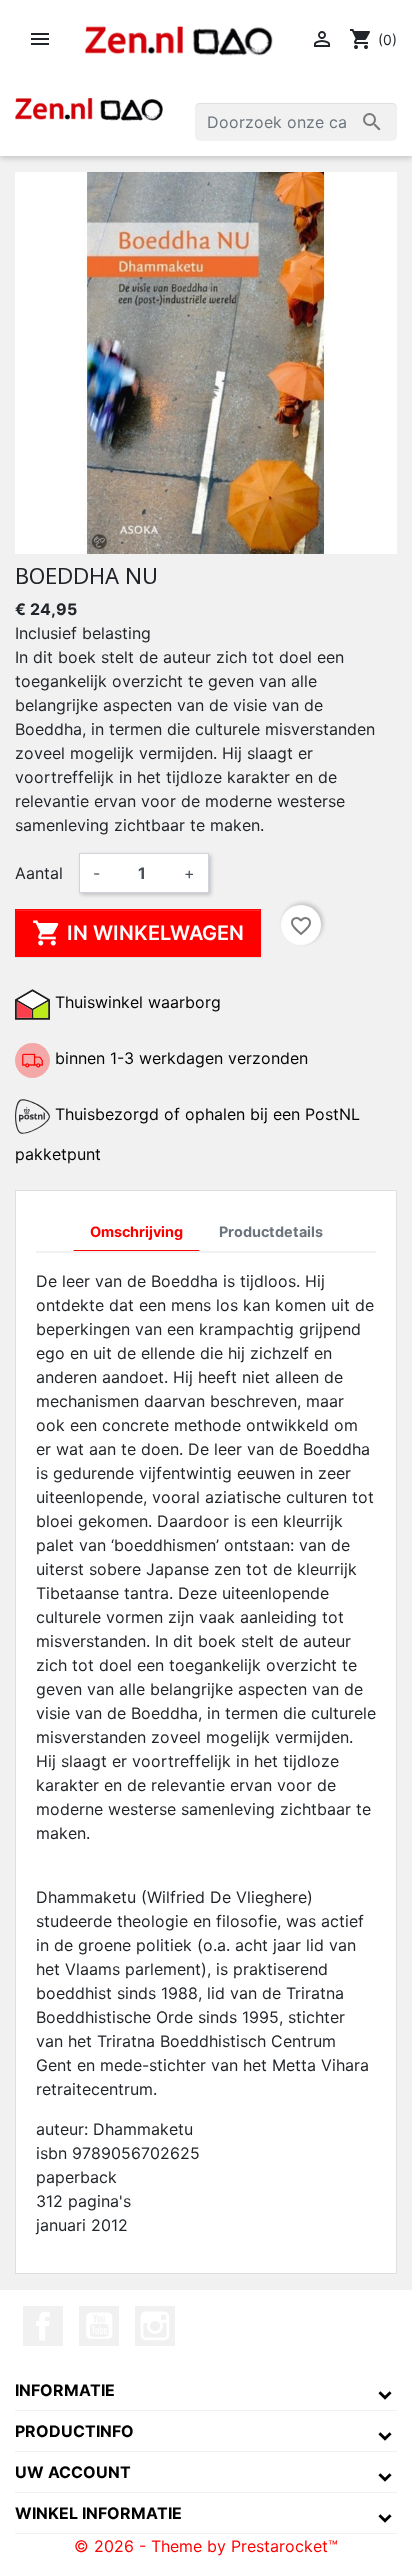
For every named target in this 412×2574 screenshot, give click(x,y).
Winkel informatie (98, 2513)
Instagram (155, 2326)
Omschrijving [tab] (136, 1231)
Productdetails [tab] (271, 1231)
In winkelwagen (138, 933)
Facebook (43, 2326)
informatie (65, 2390)
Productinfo (74, 2431)
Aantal (39, 873)
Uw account (73, 2472)
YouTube (99, 2326)
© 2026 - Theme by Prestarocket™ (206, 2546)
